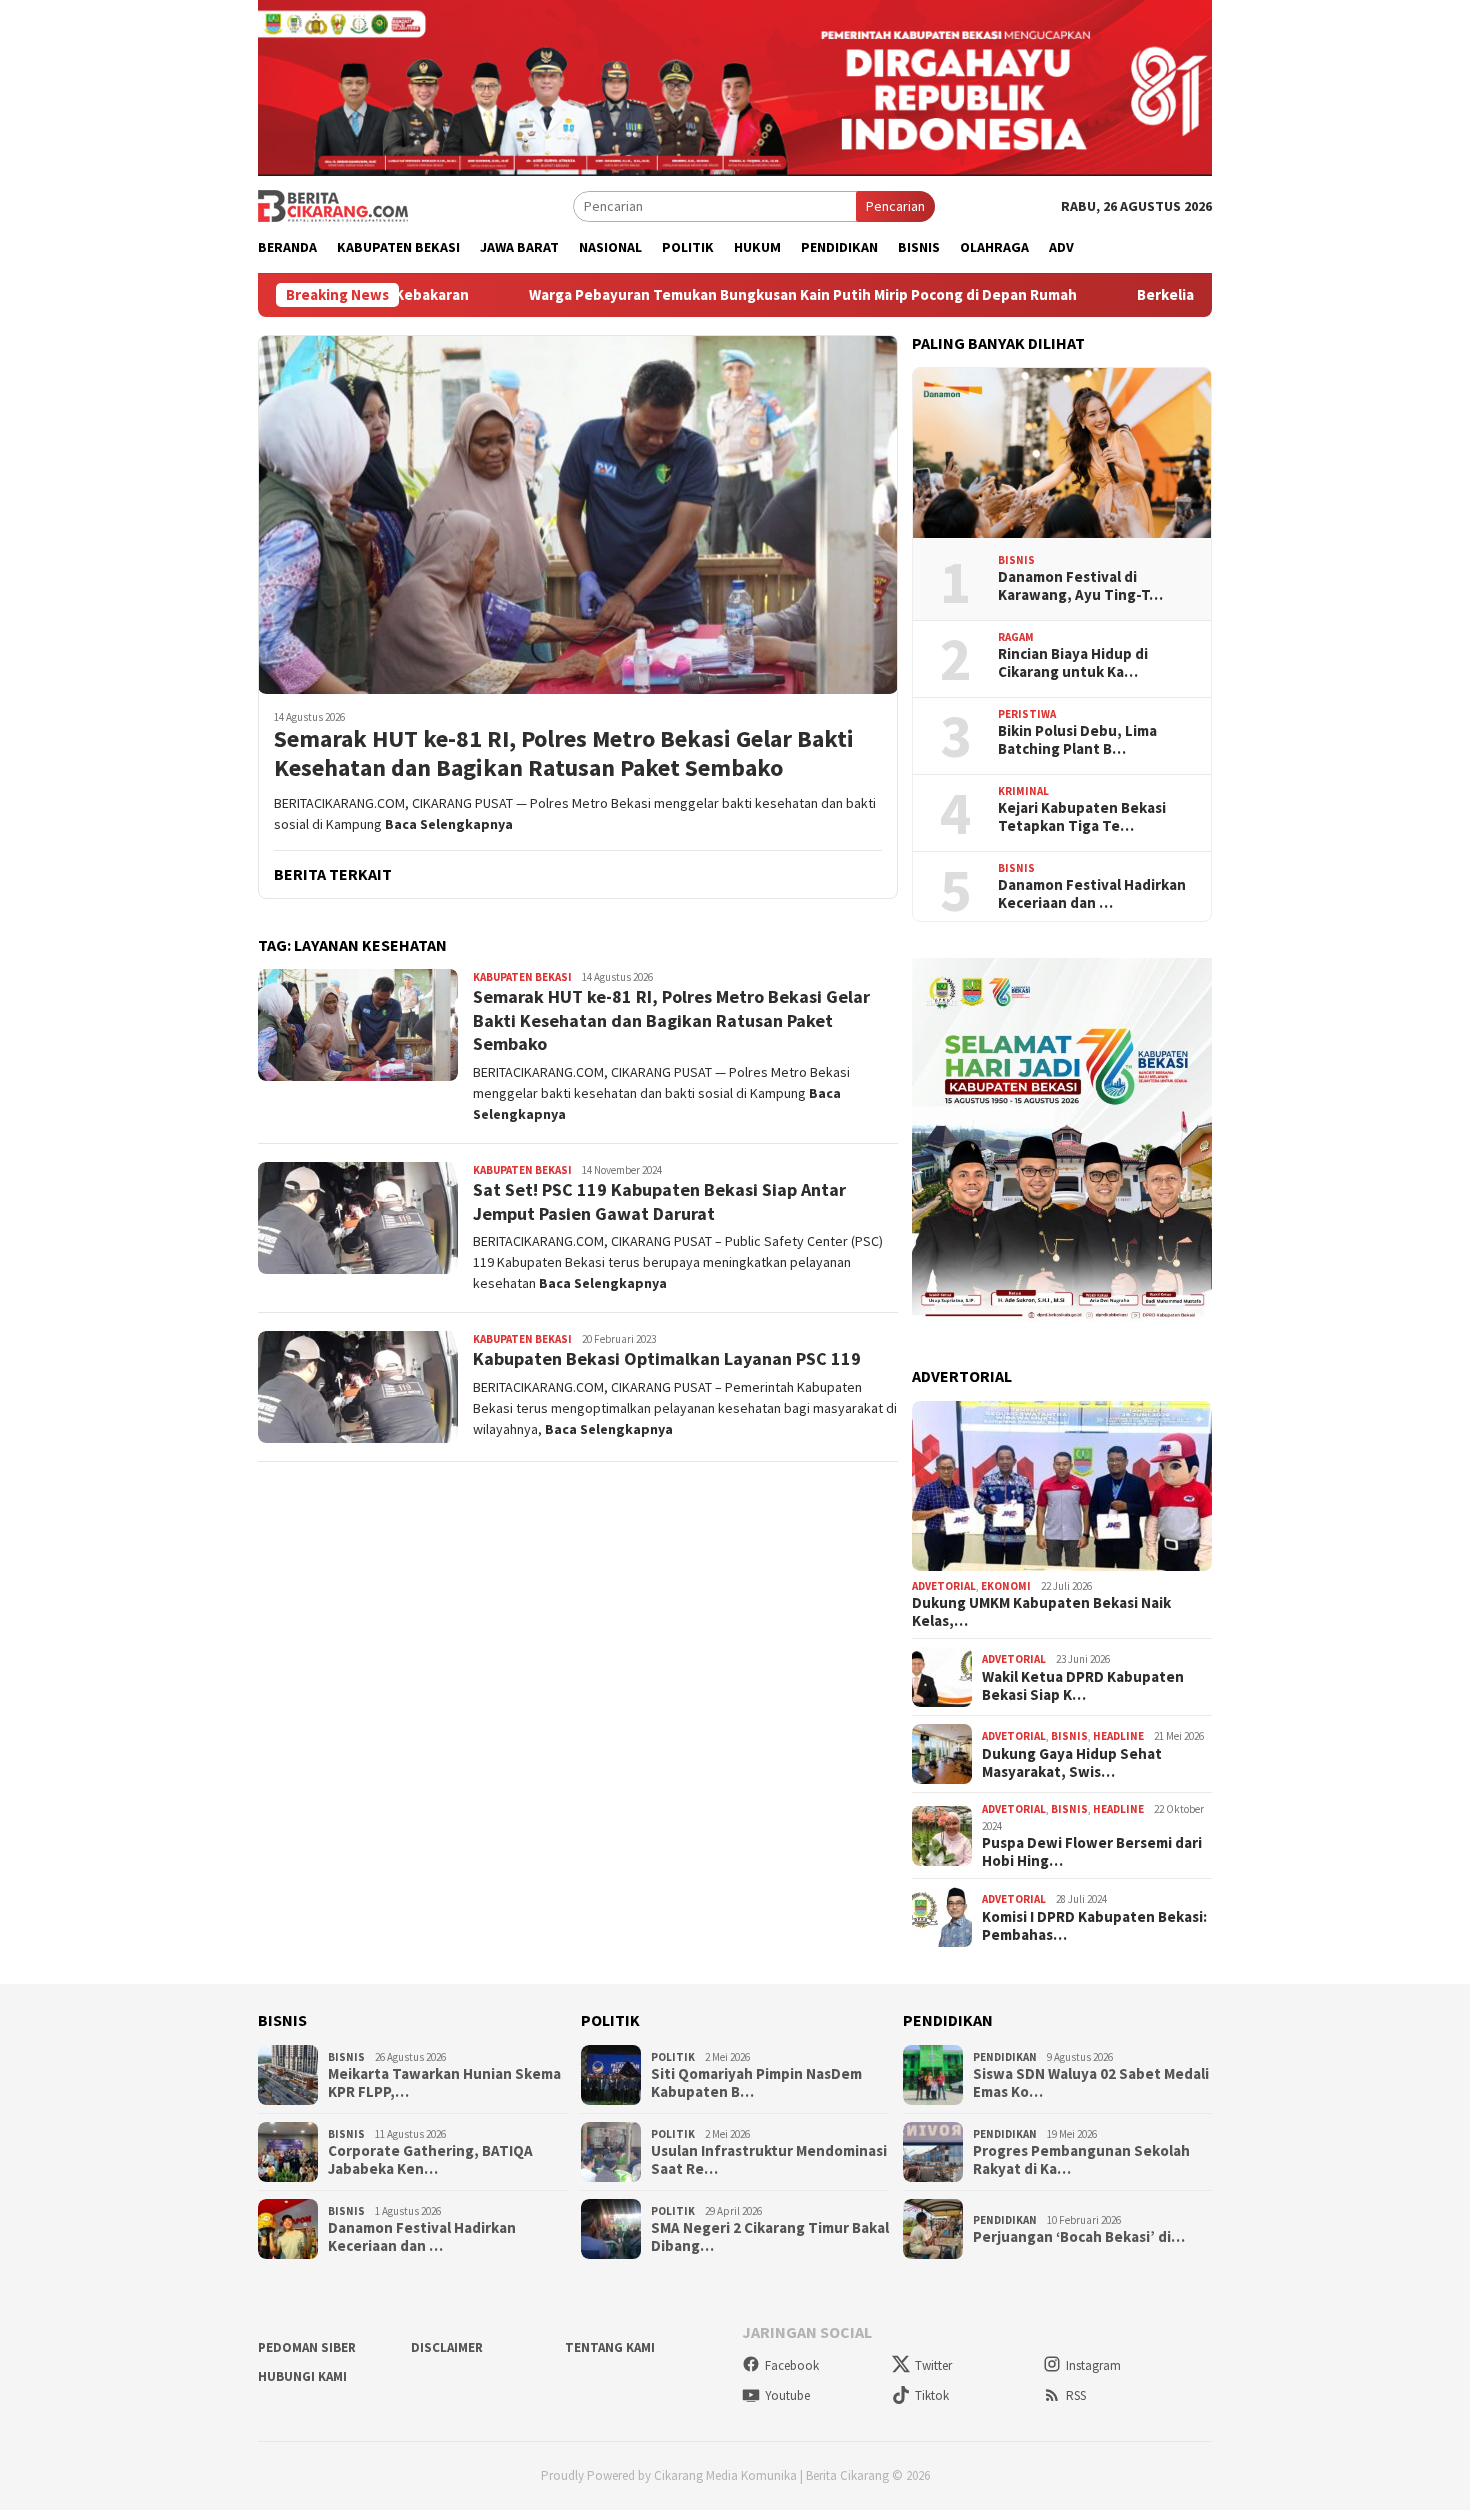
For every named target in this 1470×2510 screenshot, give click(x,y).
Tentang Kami (610, 2347)
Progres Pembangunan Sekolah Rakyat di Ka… (1081, 2160)
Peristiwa (1027, 714)
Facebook (792, 2365)
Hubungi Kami (302, 2376)
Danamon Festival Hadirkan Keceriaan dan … (1092, 894)
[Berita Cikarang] (333, 205)
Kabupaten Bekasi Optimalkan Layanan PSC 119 (667, 1358)
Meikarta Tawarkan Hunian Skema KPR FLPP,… (444, 2083)
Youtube (787, 2395)
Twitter (933, 2365)
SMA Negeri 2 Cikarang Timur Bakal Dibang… (770, 2237)
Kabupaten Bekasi (522, 977)
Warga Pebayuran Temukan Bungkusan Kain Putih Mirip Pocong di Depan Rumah (735, 295)
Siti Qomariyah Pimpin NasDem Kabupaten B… (756, 2083)
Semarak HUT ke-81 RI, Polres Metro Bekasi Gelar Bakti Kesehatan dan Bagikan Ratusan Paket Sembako (564, 754)
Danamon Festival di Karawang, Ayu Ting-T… (1080, 586)
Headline (1118, 1736)
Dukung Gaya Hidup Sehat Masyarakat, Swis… (1072, 1763)
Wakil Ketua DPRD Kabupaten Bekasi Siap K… (1083, 1686)
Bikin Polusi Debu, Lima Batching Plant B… (1077, 740)
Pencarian (895, 206)
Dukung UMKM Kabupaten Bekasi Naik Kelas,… (1041, 1612)
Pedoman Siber (307, 2347)
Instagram (1093, 2365)
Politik (673, 2057)
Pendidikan (1005, 2057)
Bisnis (1016, 560)
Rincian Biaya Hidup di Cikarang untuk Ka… (1073, 663)
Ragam (1016, 637)
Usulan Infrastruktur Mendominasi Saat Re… (769, 2160)
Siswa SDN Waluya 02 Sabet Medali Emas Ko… (1091, 2083)
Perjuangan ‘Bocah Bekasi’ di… (1079, 2237)
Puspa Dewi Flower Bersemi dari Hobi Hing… (1092, 1852)
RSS (1076, 2395)
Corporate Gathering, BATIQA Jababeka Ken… (430, 2160)
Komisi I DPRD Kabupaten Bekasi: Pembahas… (1094, 1926)
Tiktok (932, 2395)
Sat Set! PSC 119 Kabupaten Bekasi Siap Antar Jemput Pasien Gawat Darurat (659, 1201)
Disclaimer (447, 2347)
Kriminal (1023, 791)
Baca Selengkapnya (449, 824)
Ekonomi (1006, 1586)
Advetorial (944, 1586)
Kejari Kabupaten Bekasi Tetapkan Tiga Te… (1082, 817)
